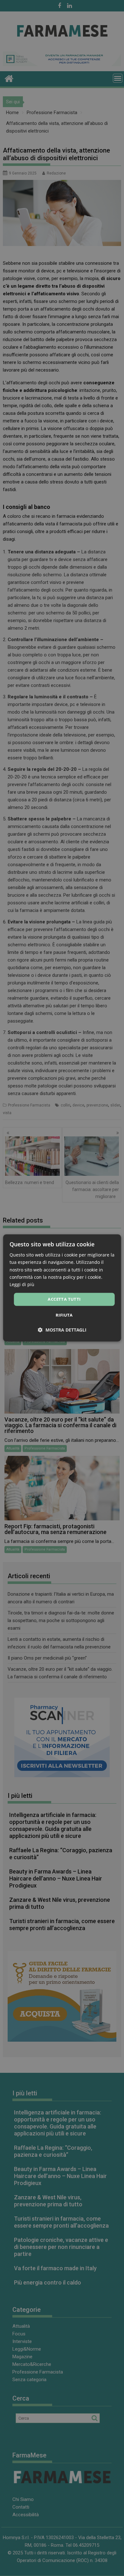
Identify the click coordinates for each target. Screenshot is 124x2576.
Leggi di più (22, 1284)
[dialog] (62, 1288)
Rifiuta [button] (64, 1315)
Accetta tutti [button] (64, 1299)
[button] (62, 1330)
